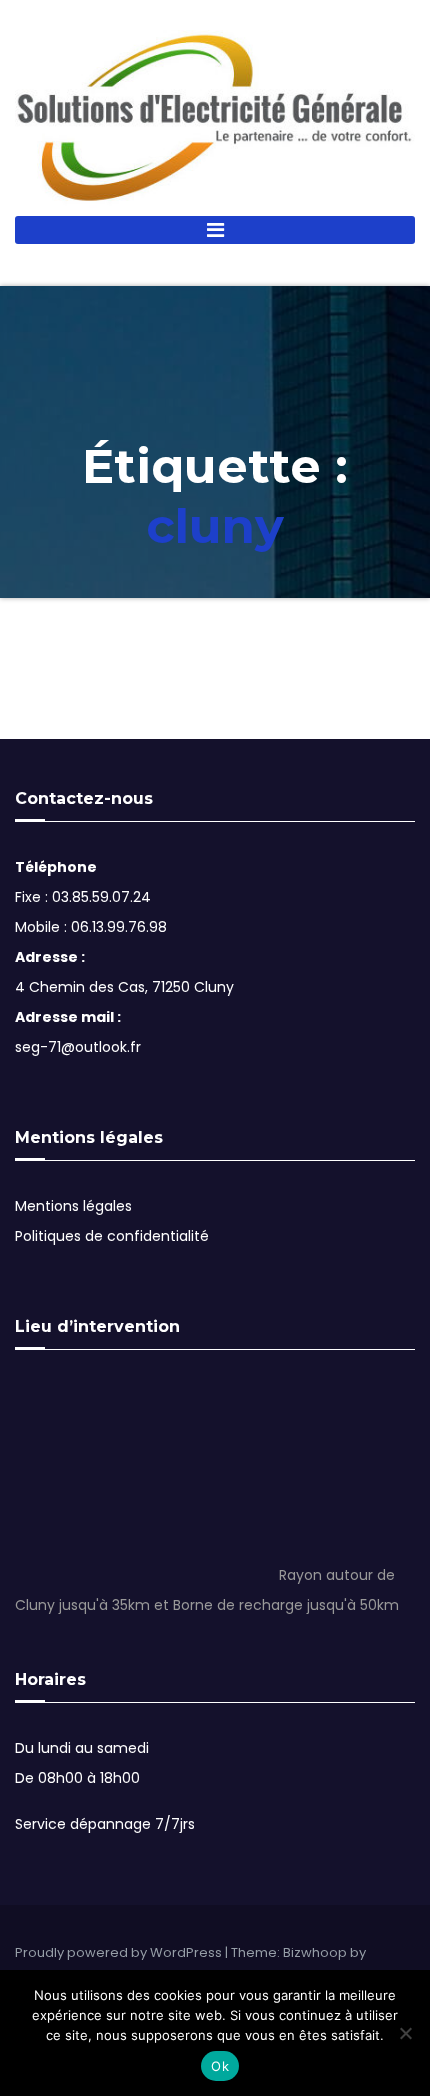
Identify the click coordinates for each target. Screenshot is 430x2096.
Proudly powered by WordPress (120, 1952)
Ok (220, 2066)
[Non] (405, 2033)
